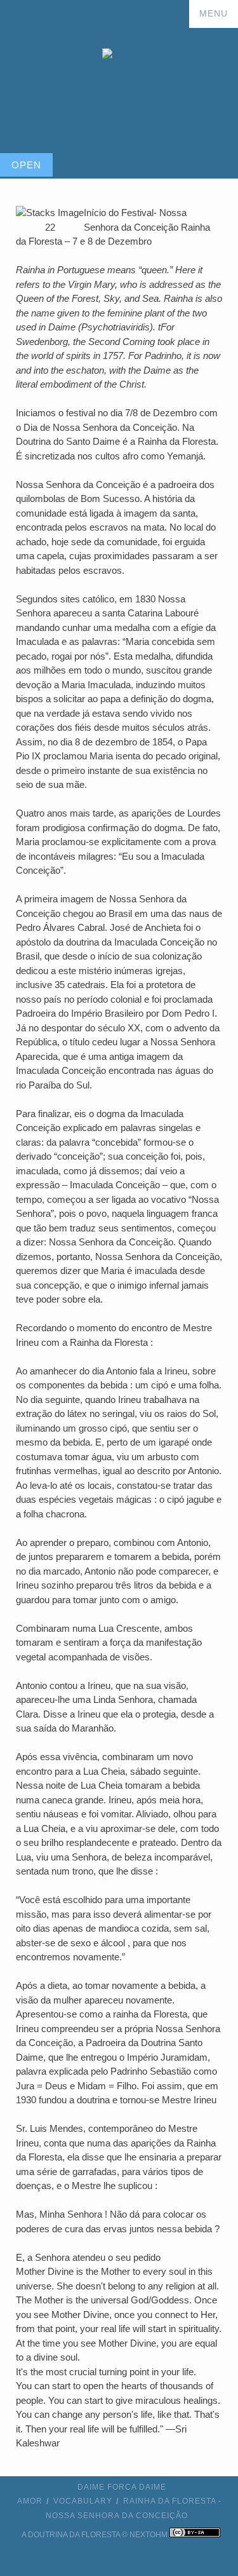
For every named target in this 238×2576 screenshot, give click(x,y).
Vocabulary (83, 2501)
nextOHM (149, 2535)
